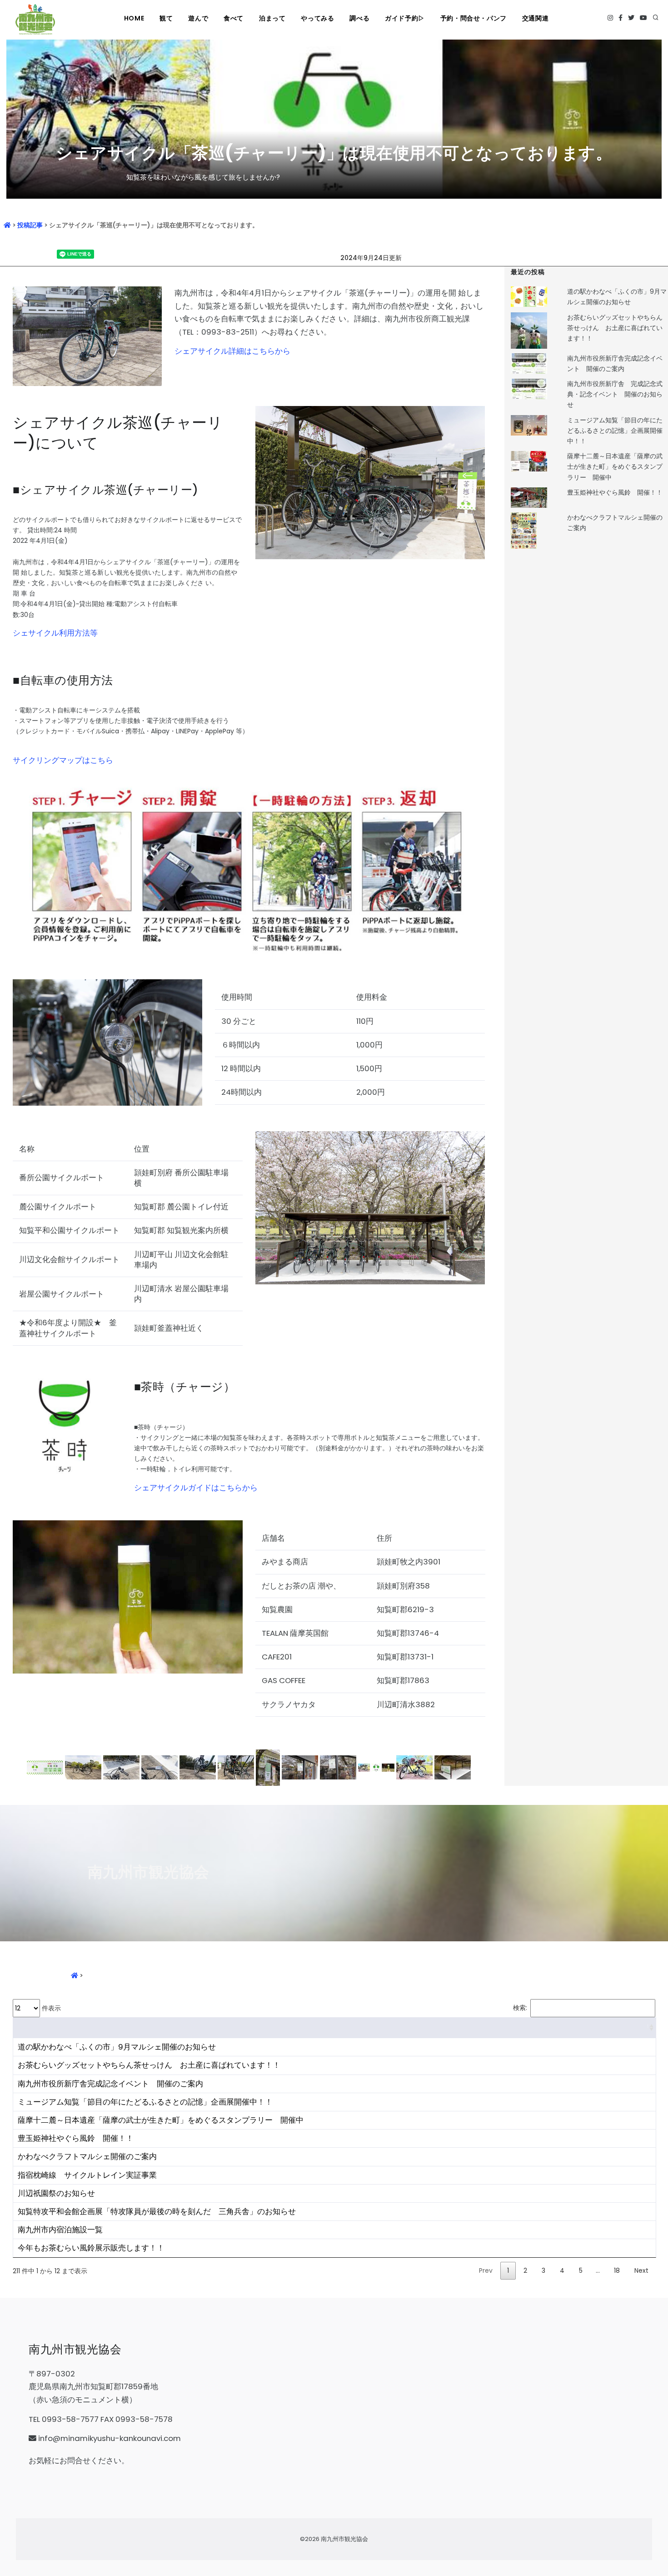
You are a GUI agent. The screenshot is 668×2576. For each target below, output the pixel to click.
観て (166, 18)
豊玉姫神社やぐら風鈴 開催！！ (615, 492)
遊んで (198, 18)
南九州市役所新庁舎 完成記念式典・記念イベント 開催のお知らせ (615, 394)
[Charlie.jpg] (377, 1767)
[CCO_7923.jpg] (46, 1767)
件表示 (50, 2008)
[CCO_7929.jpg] (160, 1767)
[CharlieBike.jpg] (415, 1767)
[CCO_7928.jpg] (122, 1767)
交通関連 (535, 18)
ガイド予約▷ (405, 18)
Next (641, 2270)
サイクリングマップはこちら (63, 760)
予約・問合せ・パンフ (474, 18)
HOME (134, 18)
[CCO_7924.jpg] (84, 1767)
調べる (359, 18)
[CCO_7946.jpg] (269, 1767)
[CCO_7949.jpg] (301, 1767)
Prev (486, 2270)
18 (617, 2270)
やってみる (317, 18)
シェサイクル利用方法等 (55, 633)
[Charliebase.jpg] (453, 1767)
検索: (520, 2008)
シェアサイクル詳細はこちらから (232, 351)
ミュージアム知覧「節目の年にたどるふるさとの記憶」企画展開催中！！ (615, 431)
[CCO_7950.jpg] (339, 1767)
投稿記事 (30, 225)
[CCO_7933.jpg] (199, 1767)
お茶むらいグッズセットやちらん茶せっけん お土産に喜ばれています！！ (615, 328)
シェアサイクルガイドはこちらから (196, 1488)
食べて (234, 18)
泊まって (272, 18)
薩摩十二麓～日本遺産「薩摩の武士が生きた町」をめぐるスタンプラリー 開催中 (615, 466)
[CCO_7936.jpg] (237, 1767)
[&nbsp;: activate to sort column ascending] (334, 2028)
